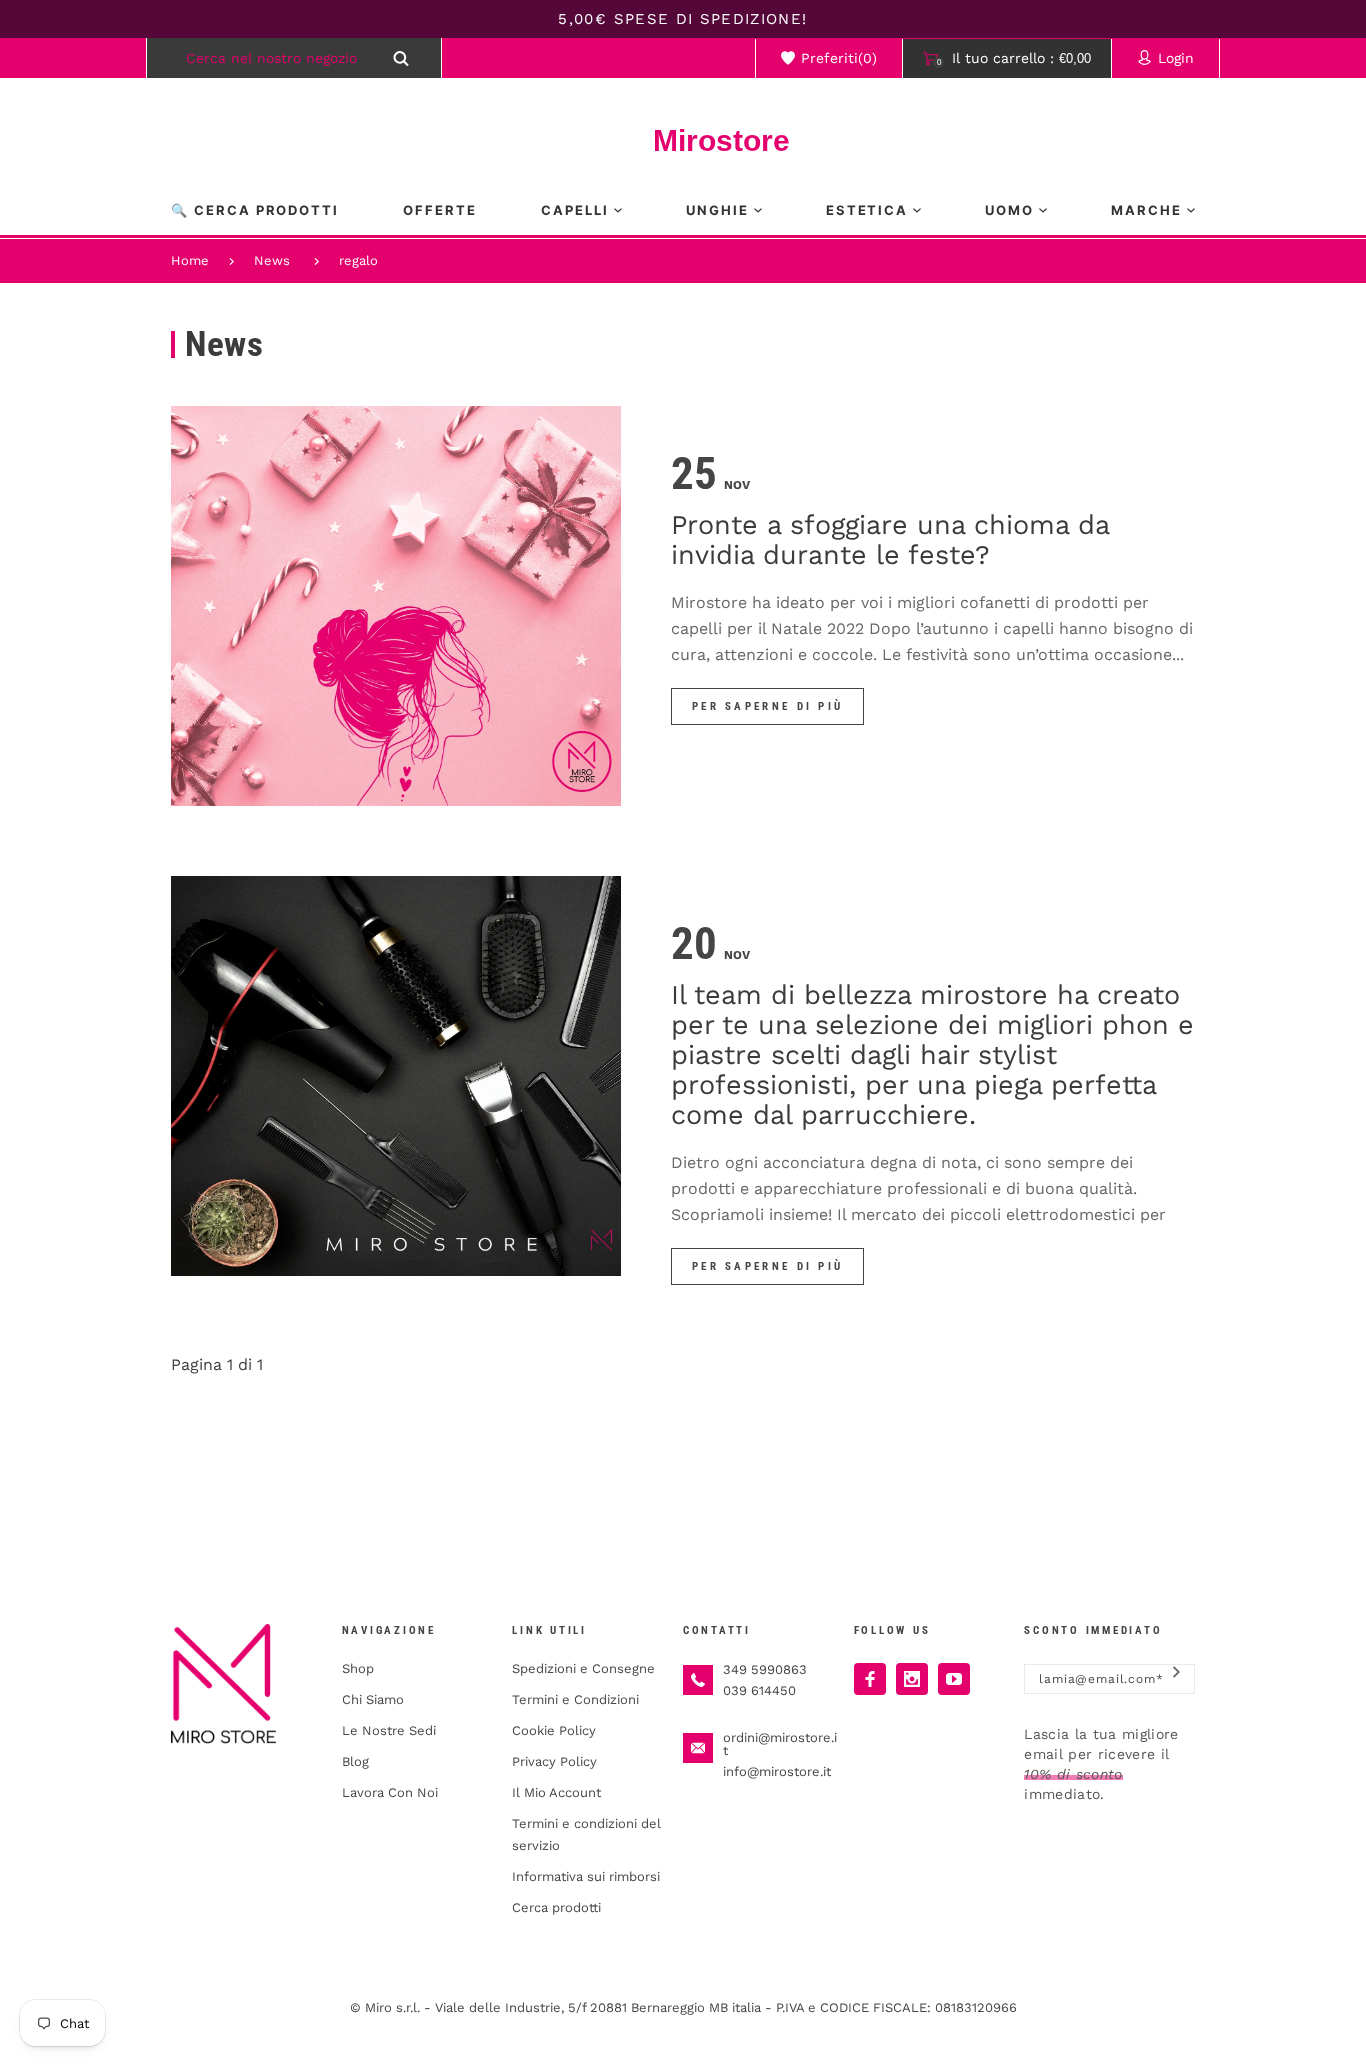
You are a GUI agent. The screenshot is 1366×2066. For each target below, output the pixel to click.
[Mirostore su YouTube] (954, 1679)
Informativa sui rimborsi (586, 1876)
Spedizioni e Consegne (583, 1668)
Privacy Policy (554, 1761)
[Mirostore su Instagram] (912, 1679)
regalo (358, 260)
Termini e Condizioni (575, 1699)
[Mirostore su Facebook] (870, 1679)
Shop (358, 1668)
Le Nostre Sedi (389, 1730)
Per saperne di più (767, 706)
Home (190, 260)
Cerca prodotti (556, 1907)
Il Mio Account (556, 1792)
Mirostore (683, 140)
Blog (355, 1761)
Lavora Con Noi (390, 1792)
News (272, 260)
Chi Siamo (373, 1699)
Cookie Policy (554, 1730)
